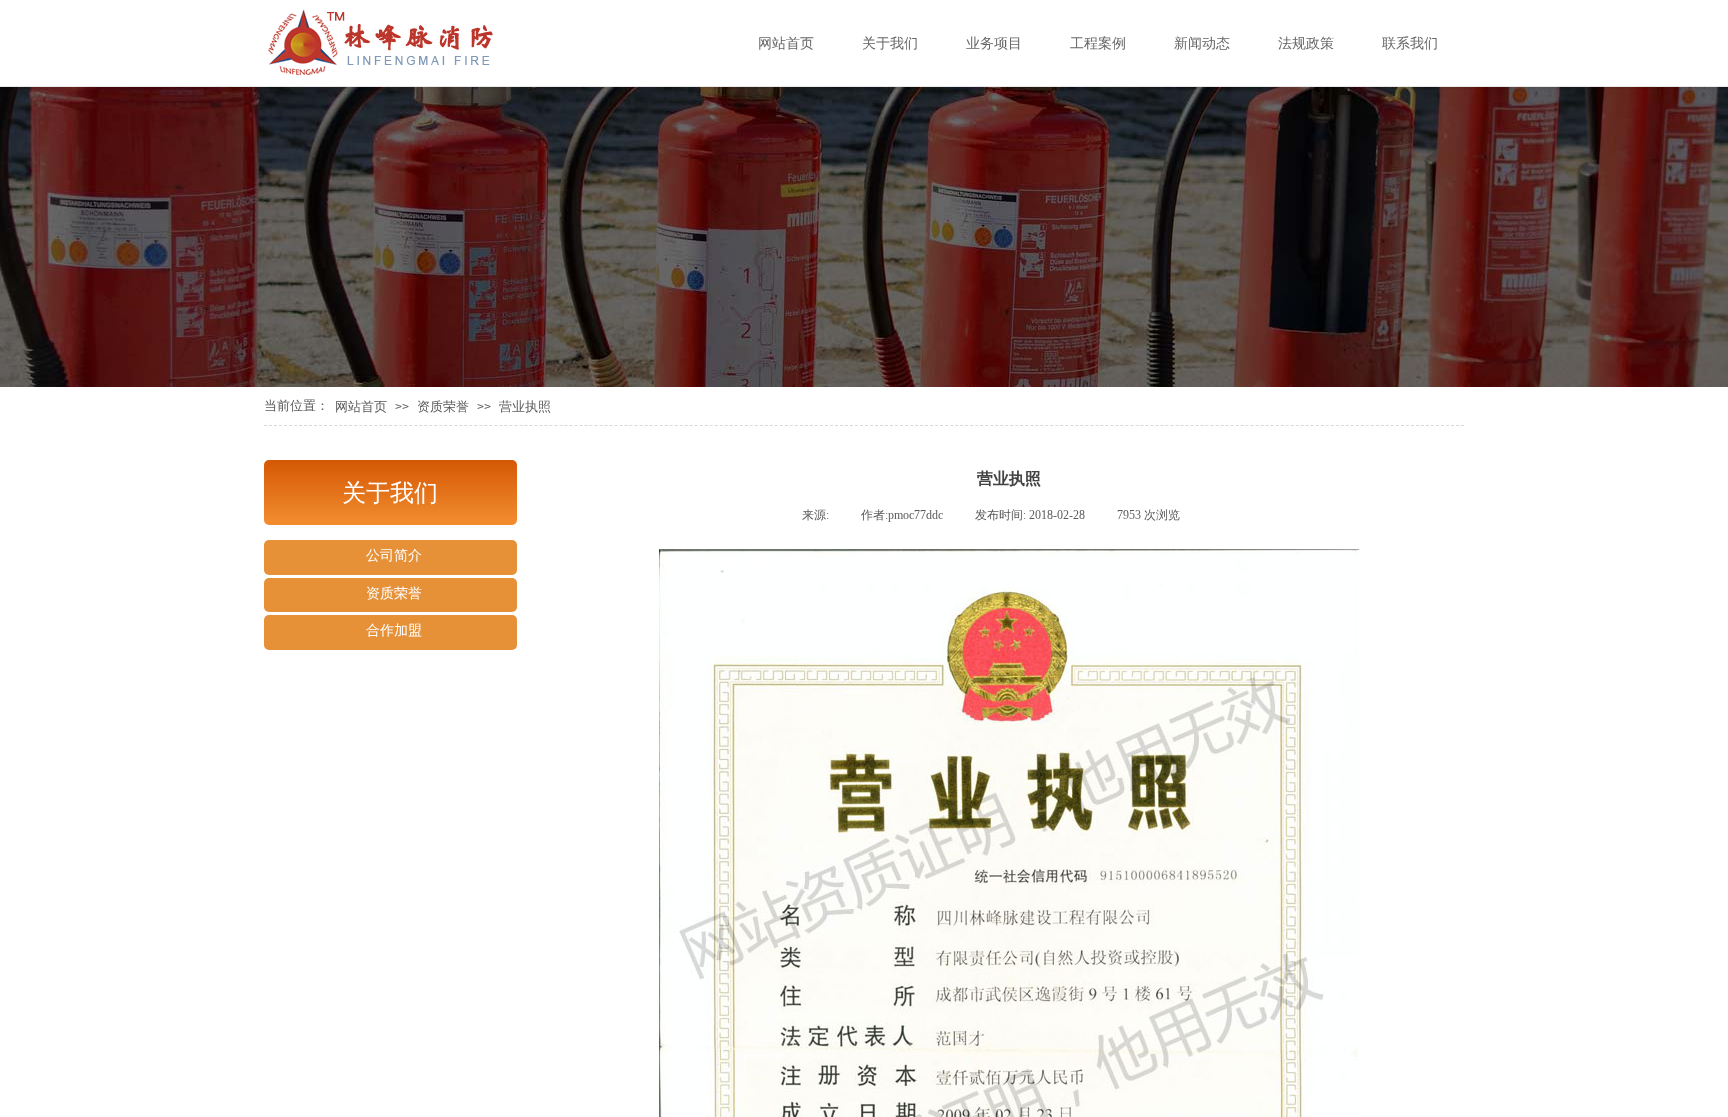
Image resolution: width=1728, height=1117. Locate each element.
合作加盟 (394, 630)
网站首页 (361, 406)
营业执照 (525, 406)
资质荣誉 (443, 406)
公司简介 (394, 555)
